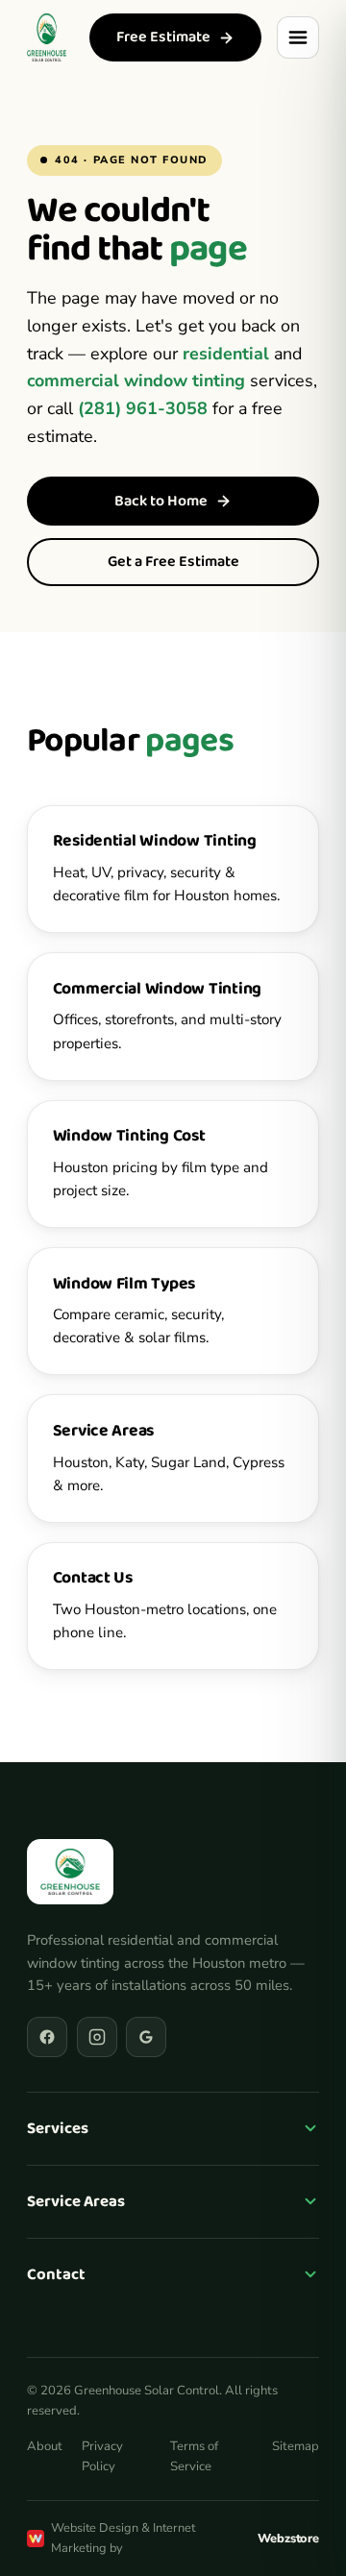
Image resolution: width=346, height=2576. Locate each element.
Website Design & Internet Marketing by (185, 2538)
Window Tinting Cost (129, 1136)
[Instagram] (97, 2037)
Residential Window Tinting (155, 841)
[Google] (146, 2037)
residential (226, 354)
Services (58, 2129)
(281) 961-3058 (143, 408)
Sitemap (296, 2446)
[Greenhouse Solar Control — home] (47, 37)
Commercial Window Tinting (157, 989)
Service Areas (104, 1431)
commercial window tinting (136, 380)
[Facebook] (47, 2037)
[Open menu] (298, 37)
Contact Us (93, 1578)
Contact (56, 2275)
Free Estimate (163, 37)
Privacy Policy (102, 2456)
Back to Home (161, 501)
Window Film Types (124, 1284)
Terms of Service (194, 2456)
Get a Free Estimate (173, 562)
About (45, 2446)
